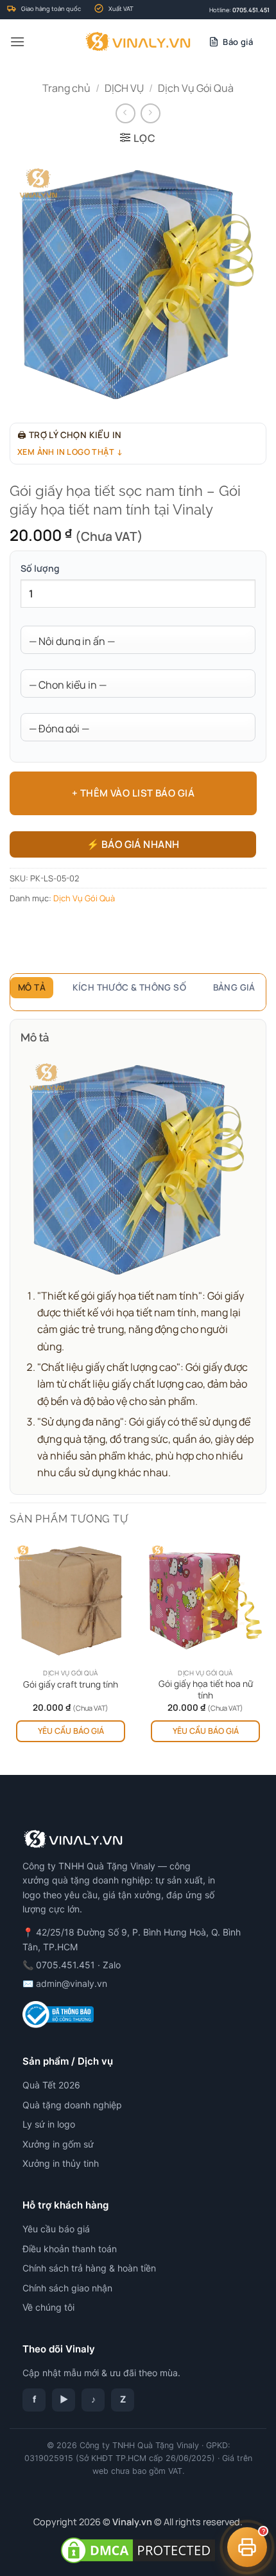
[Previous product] (151, 113)
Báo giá (238, 42)
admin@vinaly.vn (72, 1983)
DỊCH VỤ (124, 88)
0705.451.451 (251, 10)
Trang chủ (66, 88)
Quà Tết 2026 (51, 2085)
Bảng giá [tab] (234, 987)
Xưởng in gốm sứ (58, 2144)
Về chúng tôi (48, 2307)
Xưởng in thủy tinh (61, 2163)
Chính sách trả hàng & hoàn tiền (89, 2268)
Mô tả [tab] (32, 987)
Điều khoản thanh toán (70, 2249)
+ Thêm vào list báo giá (133, 793)
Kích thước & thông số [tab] (130, 987)
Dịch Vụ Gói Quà (196, 88)
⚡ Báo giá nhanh (133, 844)
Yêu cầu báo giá (71, 1731)
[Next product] (125, 113)
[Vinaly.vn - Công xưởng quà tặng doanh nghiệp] (138, 42)
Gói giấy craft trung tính (71, 1685)
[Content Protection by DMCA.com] (138, 2549)
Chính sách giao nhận (67, 2288)
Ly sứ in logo (49, 2124)
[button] (17, 41)
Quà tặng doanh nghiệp (72, 2105)
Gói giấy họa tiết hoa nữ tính (206, 1690)
